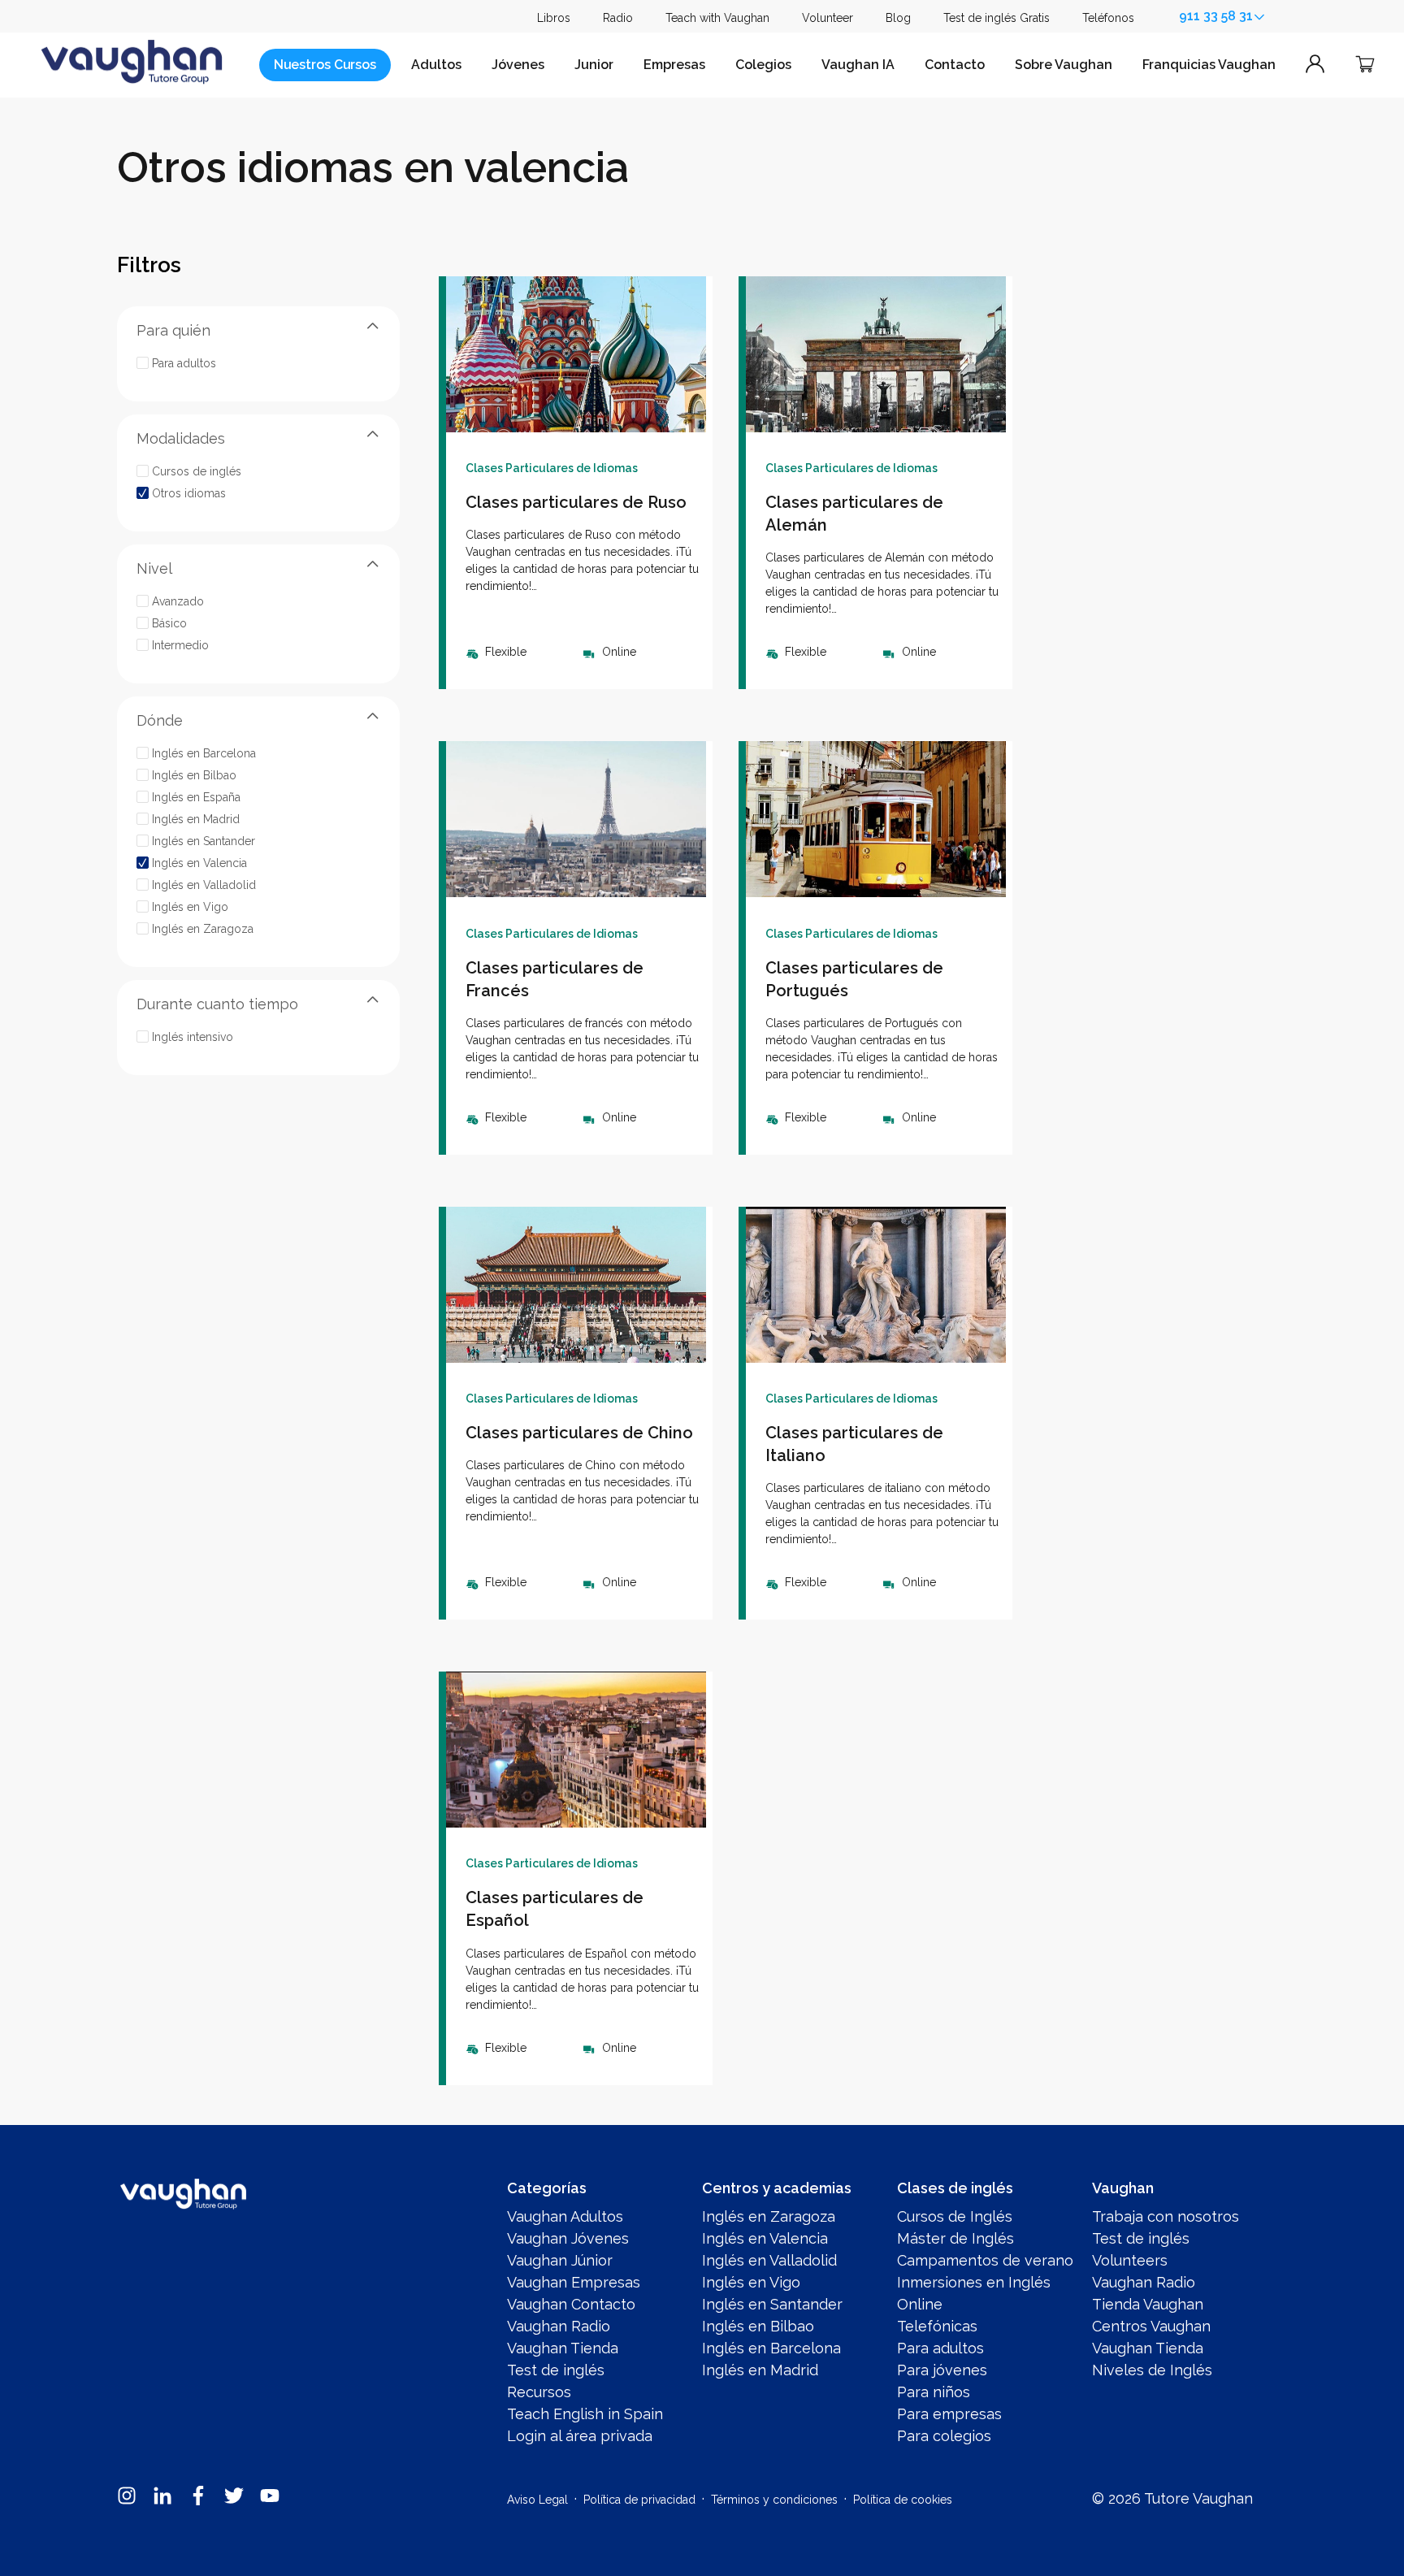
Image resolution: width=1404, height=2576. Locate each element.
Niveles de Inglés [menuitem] (1152, 2370)
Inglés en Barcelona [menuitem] (771, 2348)
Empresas (674, 65)
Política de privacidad (639, 2500)
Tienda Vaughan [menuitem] (1148, 2304)
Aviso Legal (537, 2500)
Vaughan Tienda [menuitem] (563, 2348)
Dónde (160, 720)
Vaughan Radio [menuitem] (559, 2326)
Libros (554, 18)
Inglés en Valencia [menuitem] (765, 2238)
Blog (898, 18)
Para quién (173, 330)
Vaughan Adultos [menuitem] (565, 2216)
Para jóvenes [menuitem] (942, 2370)
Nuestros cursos (325, 65)
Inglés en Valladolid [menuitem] (769, 2260)
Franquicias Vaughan (1209, 65)
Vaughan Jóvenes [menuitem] (568, 2238)
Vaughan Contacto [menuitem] (571, 2304)
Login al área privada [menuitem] (580, 2436)
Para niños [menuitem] (934, 2392)
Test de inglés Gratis (997, 18)
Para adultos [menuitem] (940, 2348)
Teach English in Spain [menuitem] (585, 2414)
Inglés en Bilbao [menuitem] (758, 2326)
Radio (618, 18)
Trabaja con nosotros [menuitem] (1166, 2216)
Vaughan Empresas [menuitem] (574, 2282)
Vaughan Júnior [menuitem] (560, 2260)
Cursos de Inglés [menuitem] (955, 2216)
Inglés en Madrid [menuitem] (760, 2370)
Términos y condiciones (774, 2500)
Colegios (763, 65)
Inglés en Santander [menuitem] (772, 2304)
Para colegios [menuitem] (944, 2436)
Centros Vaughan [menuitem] (1151, 2326)
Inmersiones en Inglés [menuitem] (974, 2282)
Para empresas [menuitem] (949, 2414)
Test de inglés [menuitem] (556, 2370)
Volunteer (828, 18)
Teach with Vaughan (717, 18)
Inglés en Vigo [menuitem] (751, 2282)
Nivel (154, 568)
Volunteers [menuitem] (1130, 2260)
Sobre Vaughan (1064, 65)
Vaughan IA (858, 65)
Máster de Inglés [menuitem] (955, 2238)
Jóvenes (518, 65)
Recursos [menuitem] (539, 2392)
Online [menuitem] (920, 2304)
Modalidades (181, 438)
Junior (594, 65)
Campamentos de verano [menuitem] (985, 2260)
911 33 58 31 (1216, 16)
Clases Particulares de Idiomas (552, 468)
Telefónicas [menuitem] (937, 2326)
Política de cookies (903, 2500)
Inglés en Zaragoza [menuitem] (769, 2216)
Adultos (436, 65)
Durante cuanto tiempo (217, 1003)
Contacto (955, 65)
